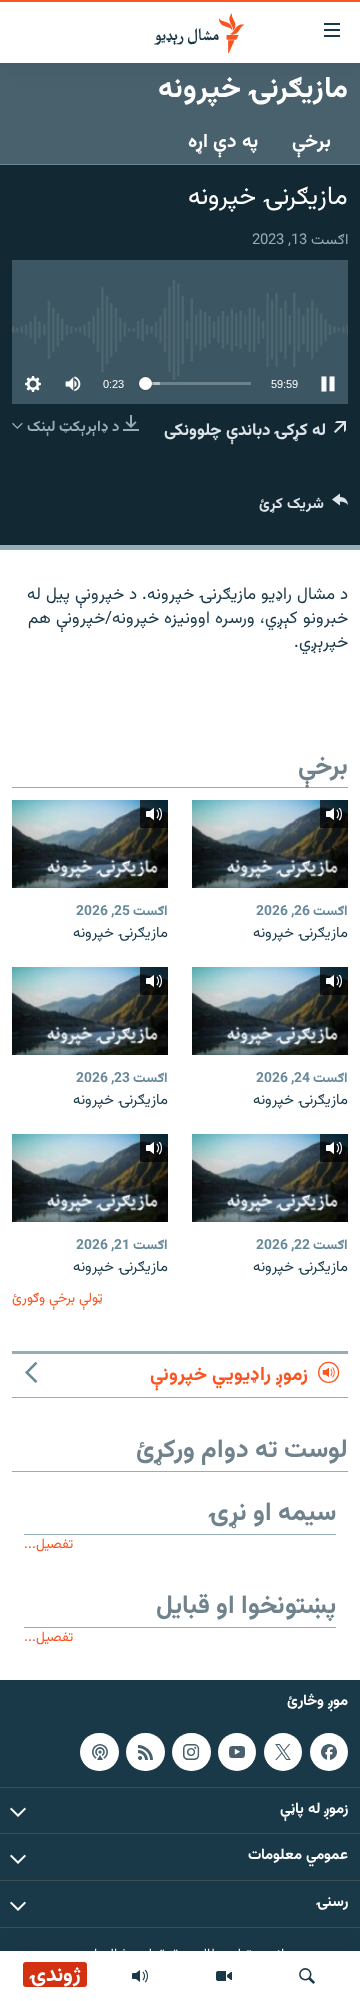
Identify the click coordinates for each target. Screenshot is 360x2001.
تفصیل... (48, 1544)
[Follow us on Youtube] (237, 1752)
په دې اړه (223, 142)
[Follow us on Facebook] (329, 1752)
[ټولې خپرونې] (140, 1976)
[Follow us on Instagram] (191, 1752)
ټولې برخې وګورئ (57, 1298)
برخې (311, 142)
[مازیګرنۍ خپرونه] (270, 844)
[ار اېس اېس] (145, 1752)
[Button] (303, 508)
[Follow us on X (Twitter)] (283, 1752)
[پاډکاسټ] (99, 1752)
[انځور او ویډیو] (224, 1976)
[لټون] (307, 1976)
